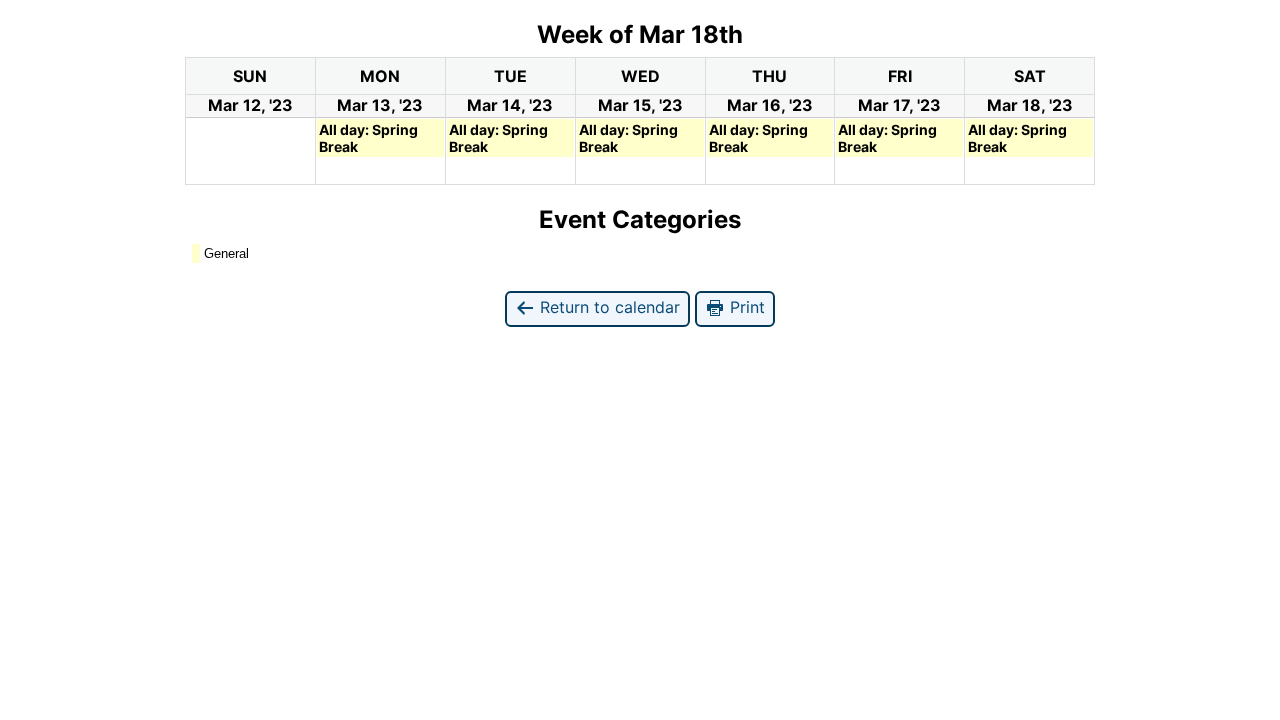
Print (745, 307)
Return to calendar (607, 307)
